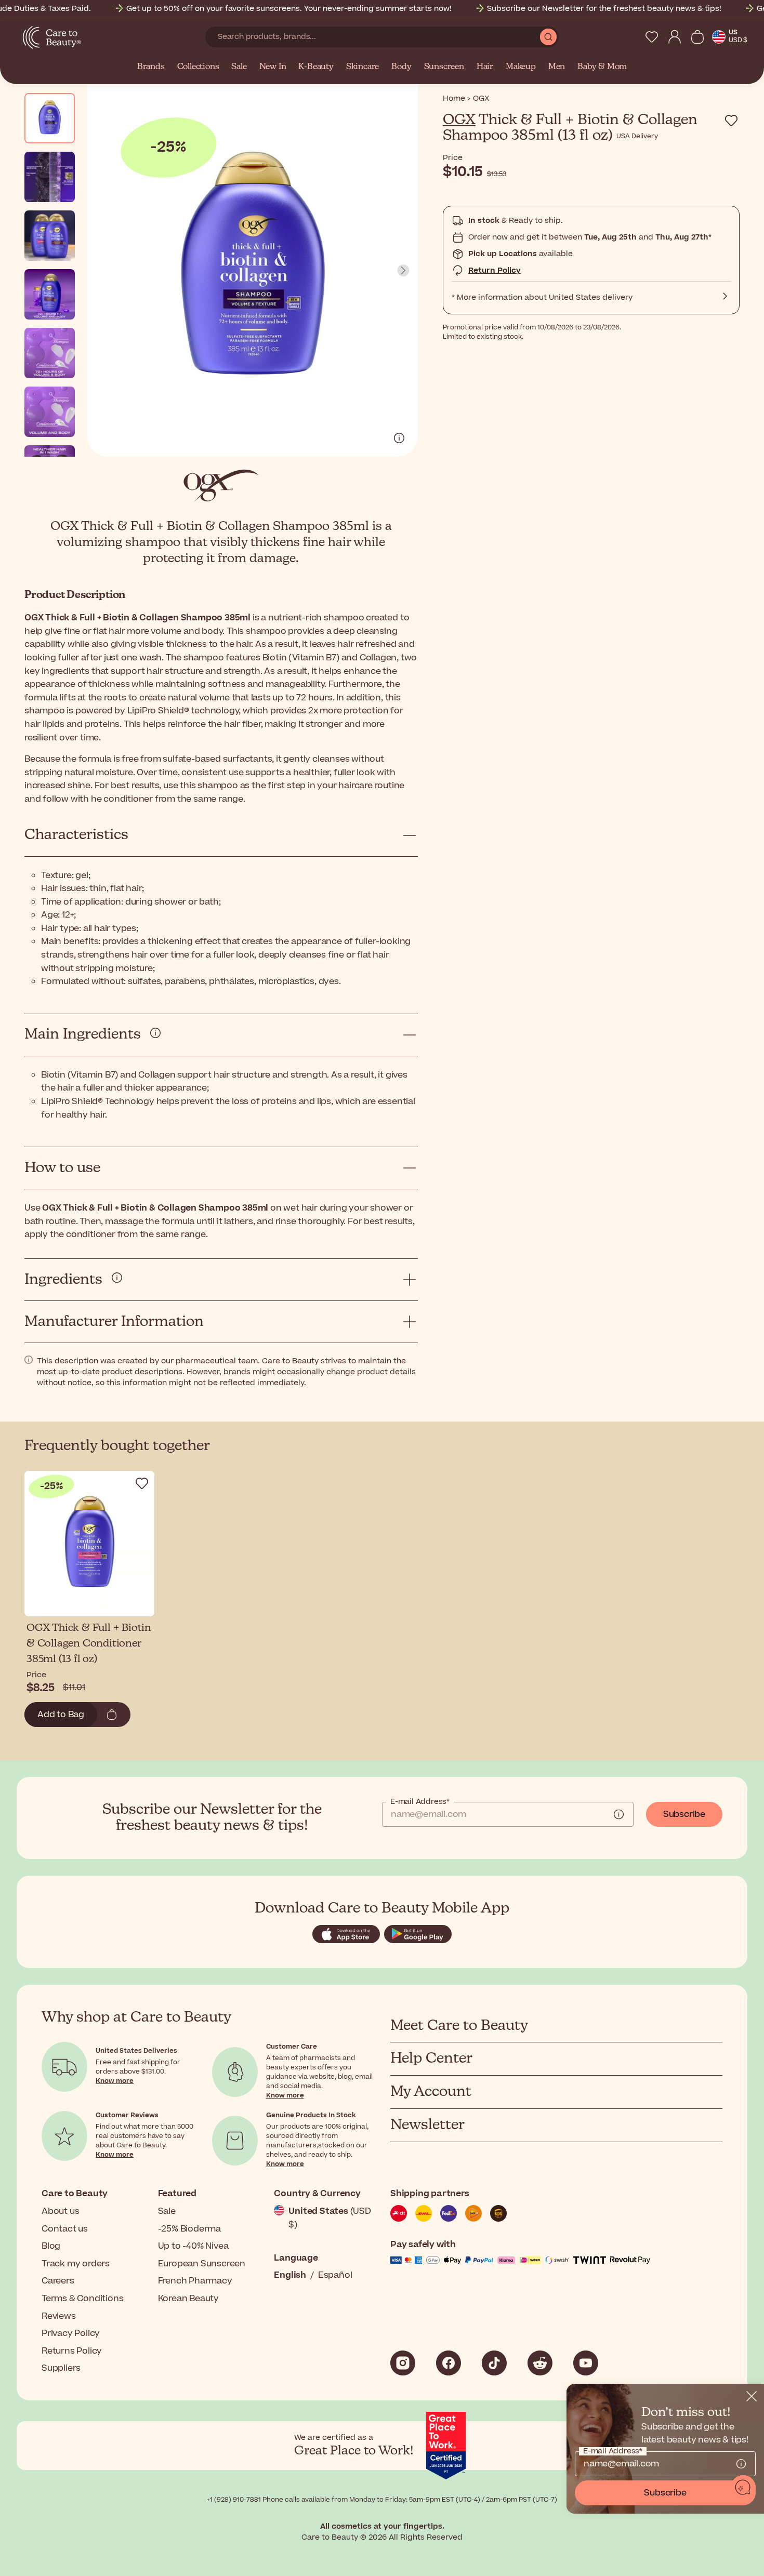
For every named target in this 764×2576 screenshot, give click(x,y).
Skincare (363, 67)
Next (403, 271)
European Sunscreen (202, 2264)
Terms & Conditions (82, 2299)
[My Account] (675, 37)
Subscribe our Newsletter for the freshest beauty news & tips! (604, 9)
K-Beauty (316, 67)
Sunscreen (444, 67)
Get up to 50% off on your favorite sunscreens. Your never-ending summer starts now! (289, 9)
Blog (51, 2246)
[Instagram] (403, 2363)
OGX (459, 120)
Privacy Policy (71, 2333)
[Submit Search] (548, 37)
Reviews (59, 2316)
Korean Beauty (188, 2299)
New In (273, 67)
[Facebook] (449, 2363)
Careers (58, 2281)
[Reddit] (540, 2363)
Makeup (521, 67)
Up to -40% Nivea (193, 2246)
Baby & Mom (602, 67)
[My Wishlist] (652, 37)
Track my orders (76, 2264)
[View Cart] (697, 37)
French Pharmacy (195, 2281)
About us (60, 2211)
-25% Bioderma (189, 2229)
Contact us (65, 2229)
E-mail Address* (420, 1802)
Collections (198, 67)
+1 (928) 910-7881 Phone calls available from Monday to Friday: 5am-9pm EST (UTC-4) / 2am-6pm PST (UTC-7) (382, 2500)
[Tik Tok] (494, 2363)
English (290, 2275)
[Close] (752, 2396)
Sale (239, 67)
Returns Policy (72, 2351)
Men (557, 67)
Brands (151, 67)
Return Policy (495, 270)
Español (335, 2275)
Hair (485, 67)
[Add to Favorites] (731, 121)
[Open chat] (743, 2488)
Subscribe (684, 1814)
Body (401, 67)
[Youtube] (586, 2363)
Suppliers (61, 2368)
